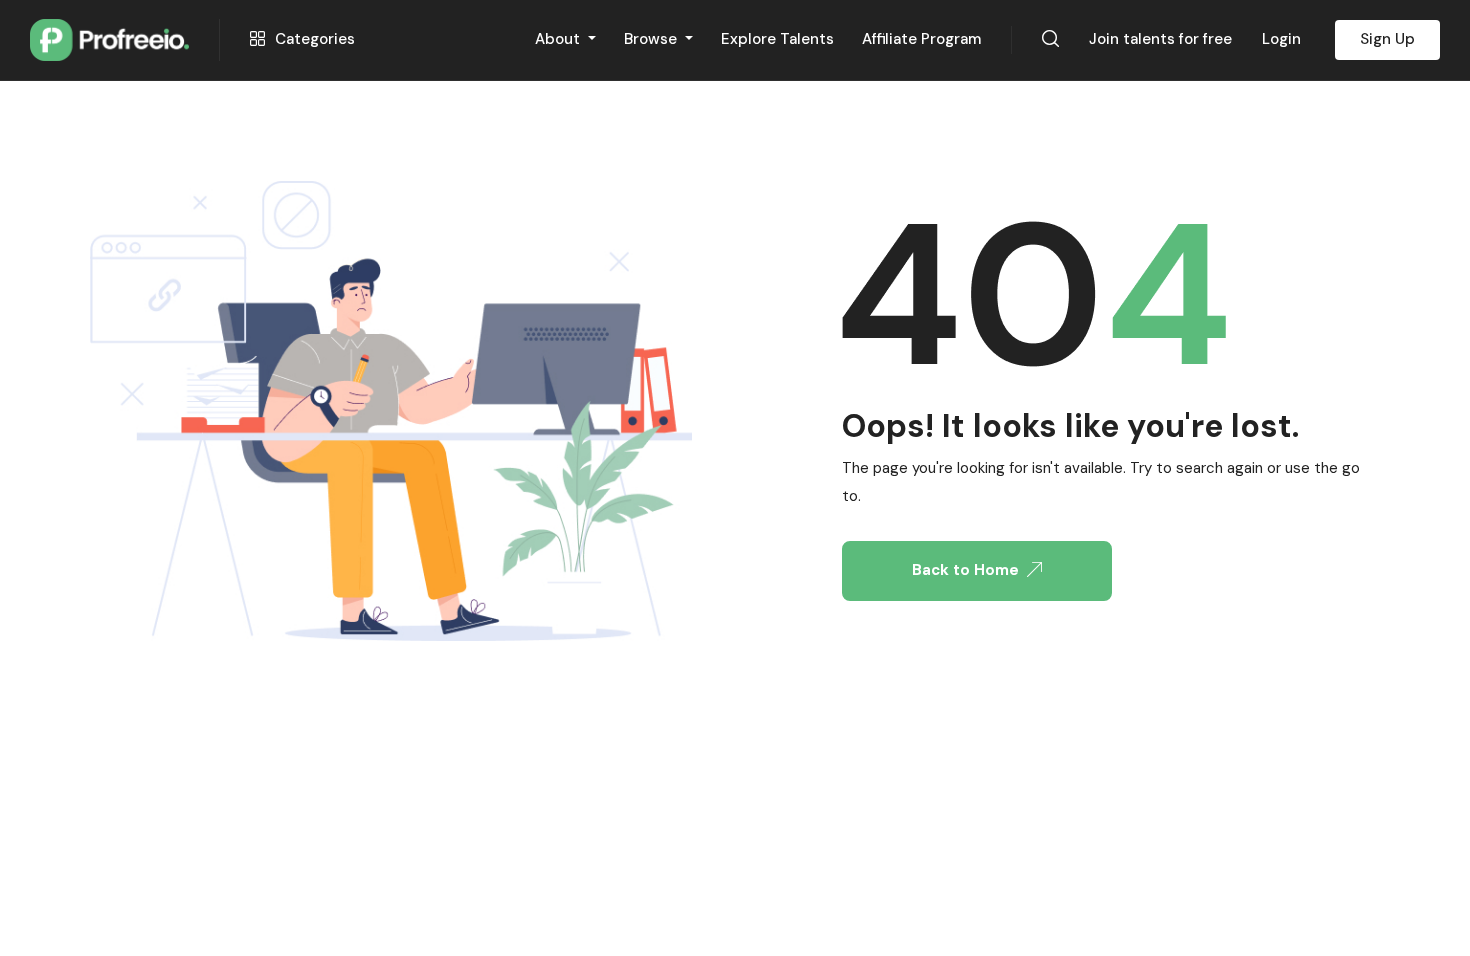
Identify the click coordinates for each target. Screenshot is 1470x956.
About (559, 39)
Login (1281, 39)
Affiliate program (921, 39)
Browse (652, 39)
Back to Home (965, 570)
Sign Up (1387, 39)
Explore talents (777, 39)
